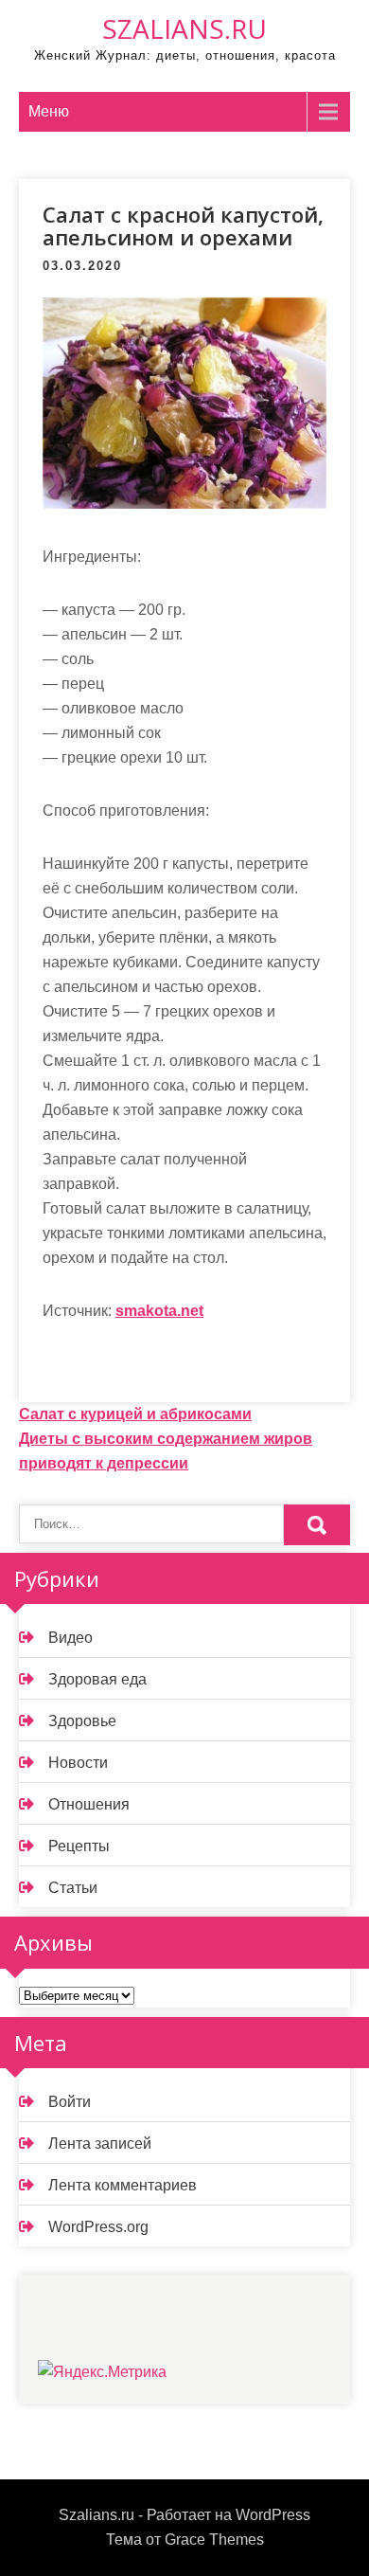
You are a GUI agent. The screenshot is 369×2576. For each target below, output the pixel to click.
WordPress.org (98, 2227)
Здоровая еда (97, 1679)
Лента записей (100, 2144)
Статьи (73, 1888)
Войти (70, 2102)
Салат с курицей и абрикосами (135, 1414)
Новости (78, 1763)
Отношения (89, 1804)
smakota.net (159, 1311)
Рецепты (79, 1846)
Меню (49, 111)
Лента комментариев (123, 2185)
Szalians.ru (184, 28)
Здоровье (82, 1721)
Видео (70, 1638)
